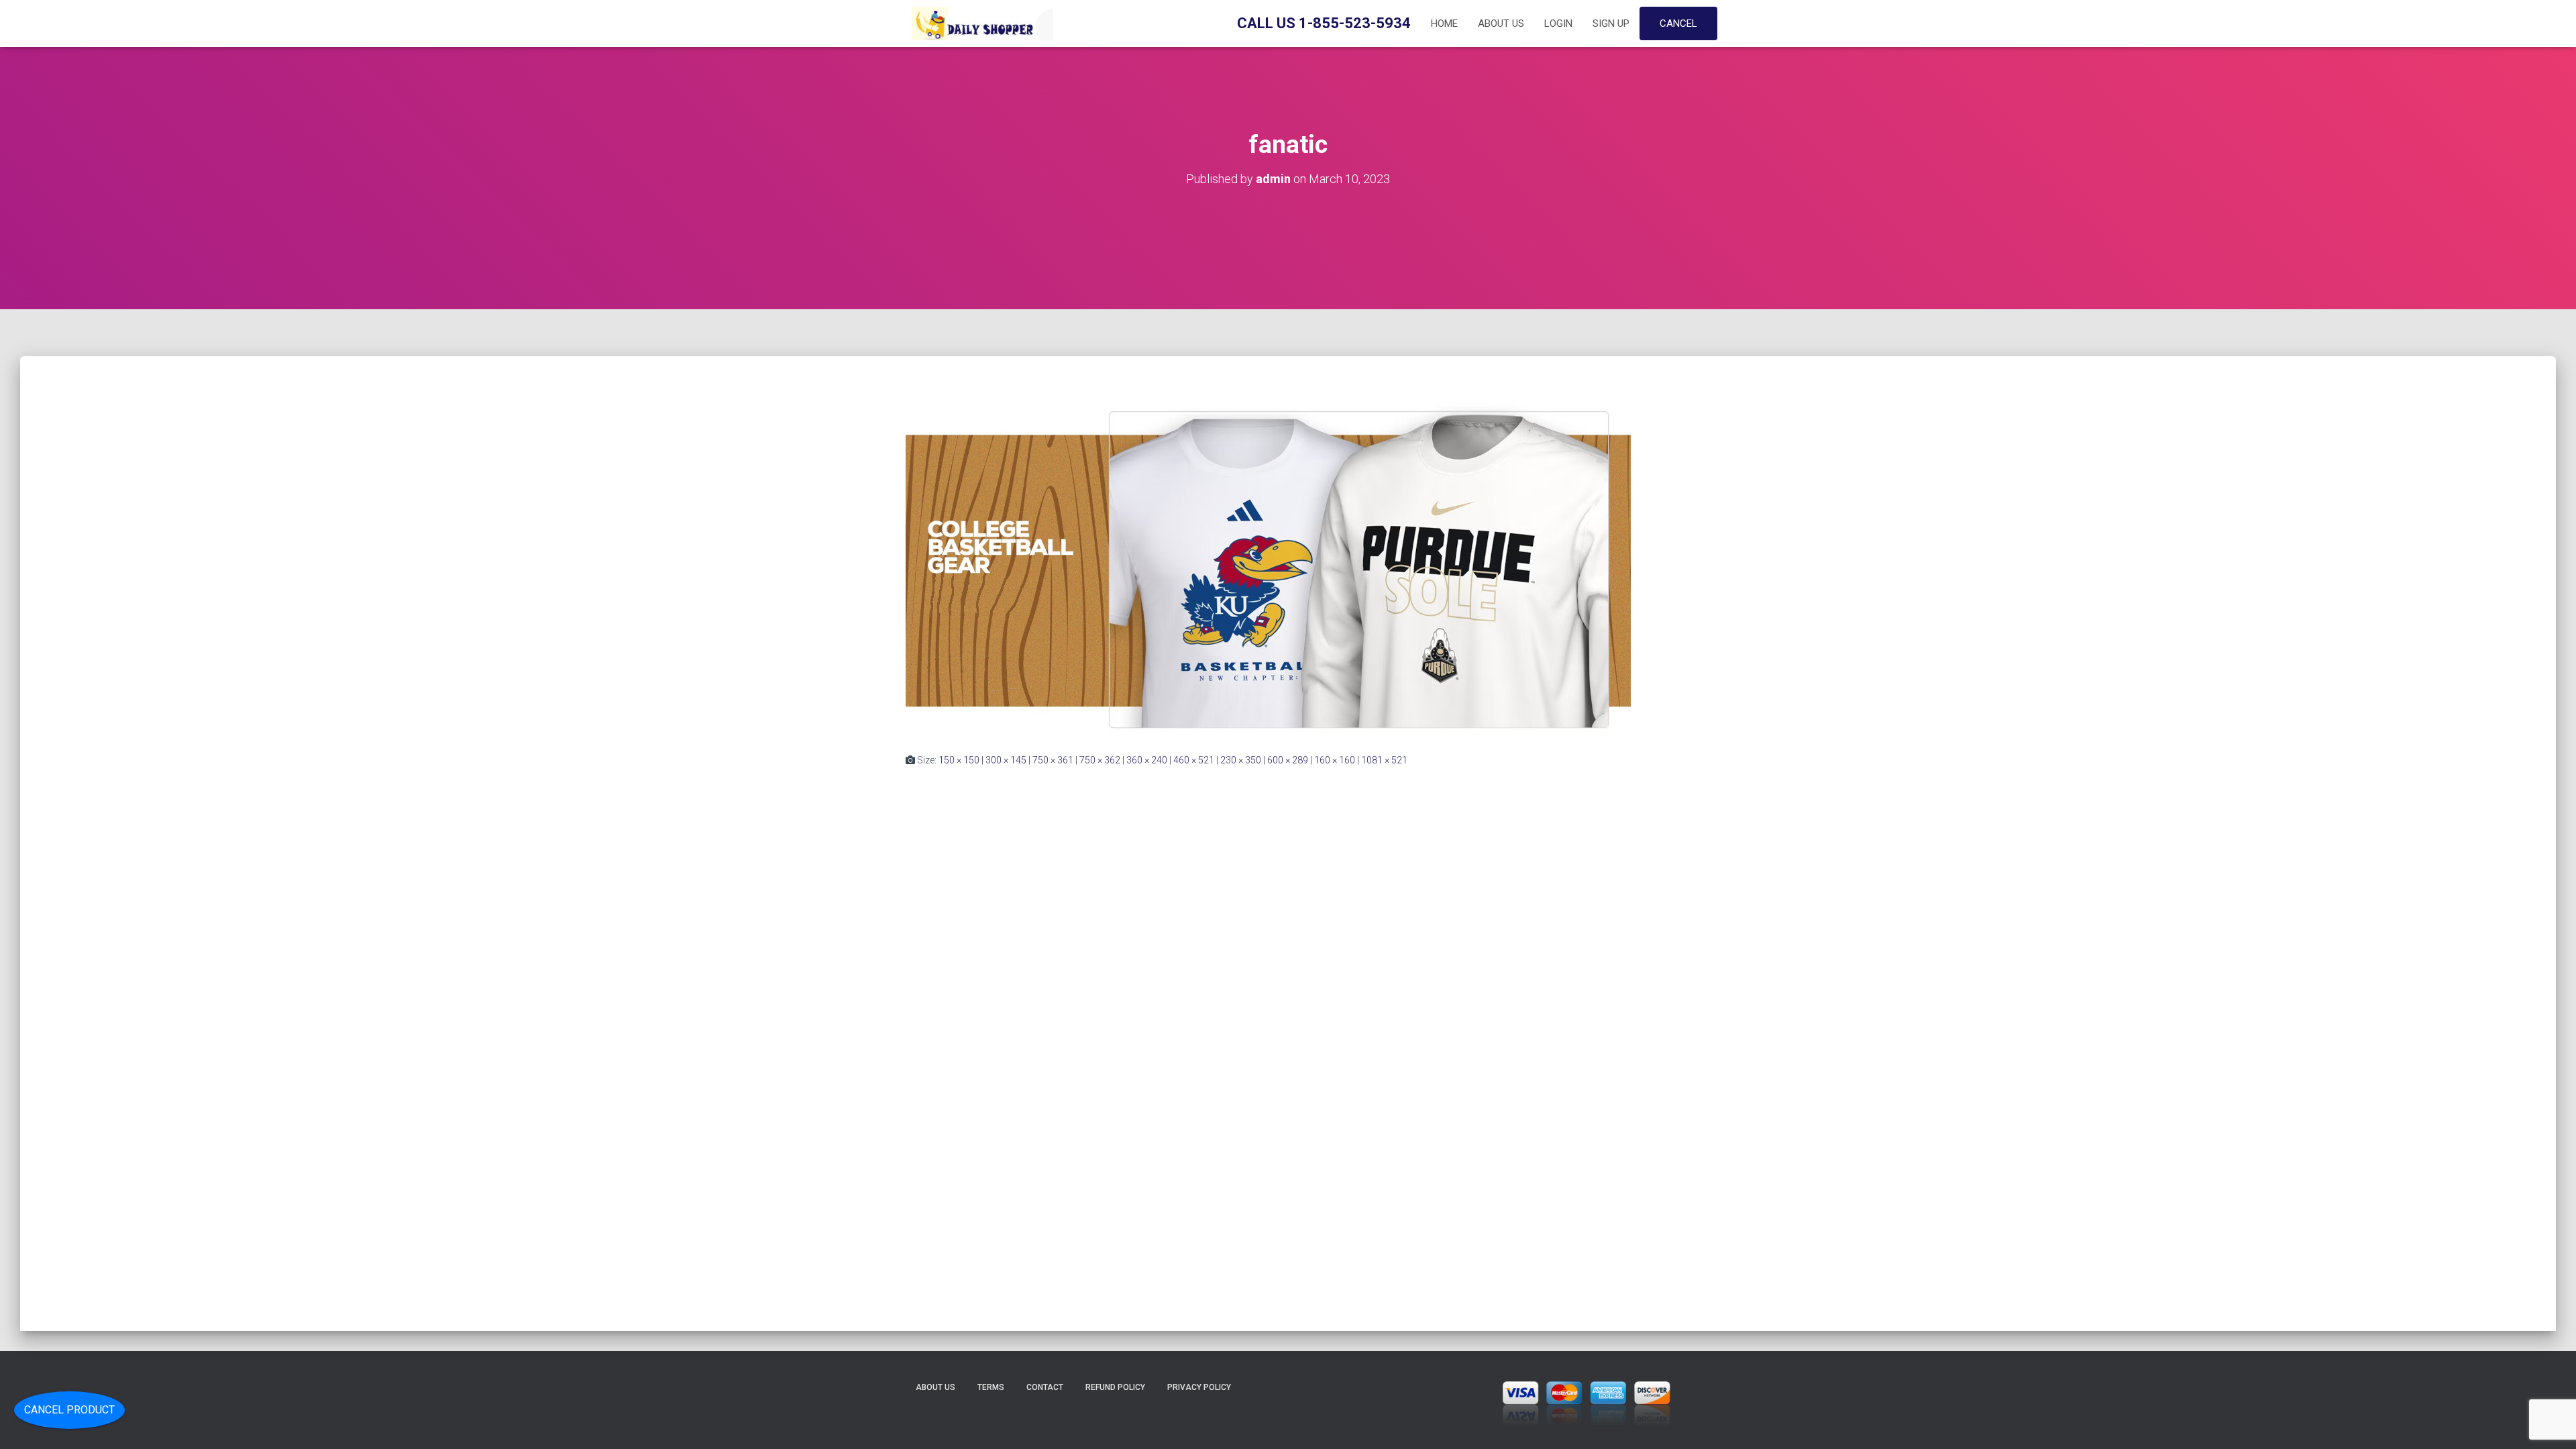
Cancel (1678, 23)
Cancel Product (69, 1410)
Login (1558, 23)
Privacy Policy (1199, 1387)
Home (1444, 23)
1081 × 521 (1384, 760)
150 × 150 (959, 760)
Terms (991, 1387)
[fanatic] (1268, 557)
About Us (1501, 23)
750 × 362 (1100, 760)
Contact (1045, 1387)
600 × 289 (1288, 760)
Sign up (1611, 23)
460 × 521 (1194, 760)
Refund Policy (1115, 1387)
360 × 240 (1147, 760)
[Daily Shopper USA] (979, 23)
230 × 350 (1241, 760)
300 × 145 (1006, 760)
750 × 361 (1053, 760)
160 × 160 (1335, 760)
